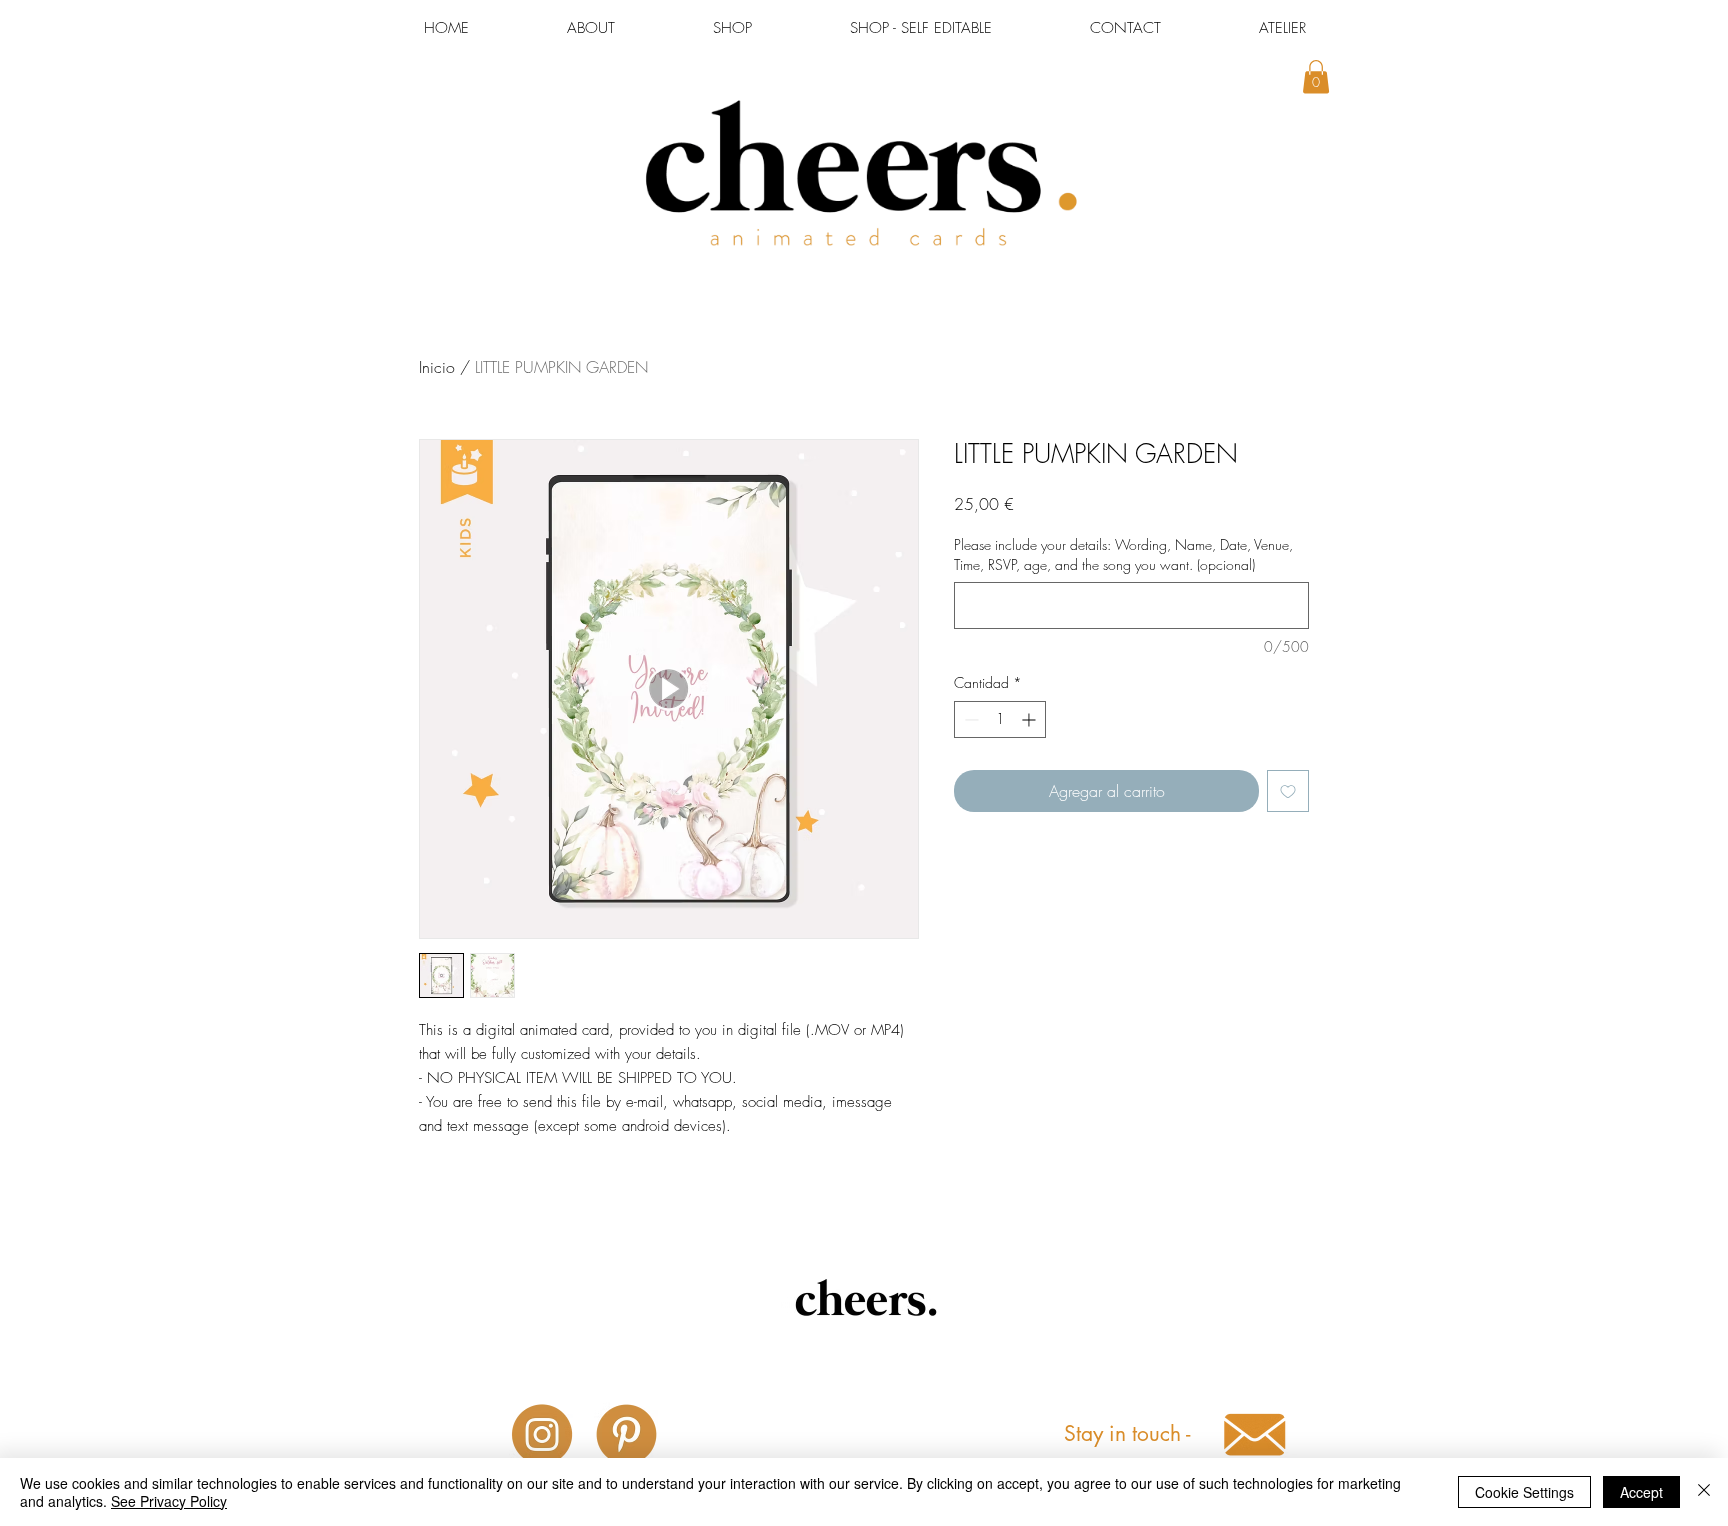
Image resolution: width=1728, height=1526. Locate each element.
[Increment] (1030, 719)
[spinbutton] (1000, 719)
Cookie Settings (1524, 1492)
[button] (1316, 76)
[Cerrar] (1704, 1492)
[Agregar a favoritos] (1288, 791)
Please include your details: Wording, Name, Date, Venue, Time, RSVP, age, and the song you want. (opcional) (1123, 554)
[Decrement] (969, 719)
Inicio (437, 367)
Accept (1641, 1492)
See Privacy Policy (169, 1501)
